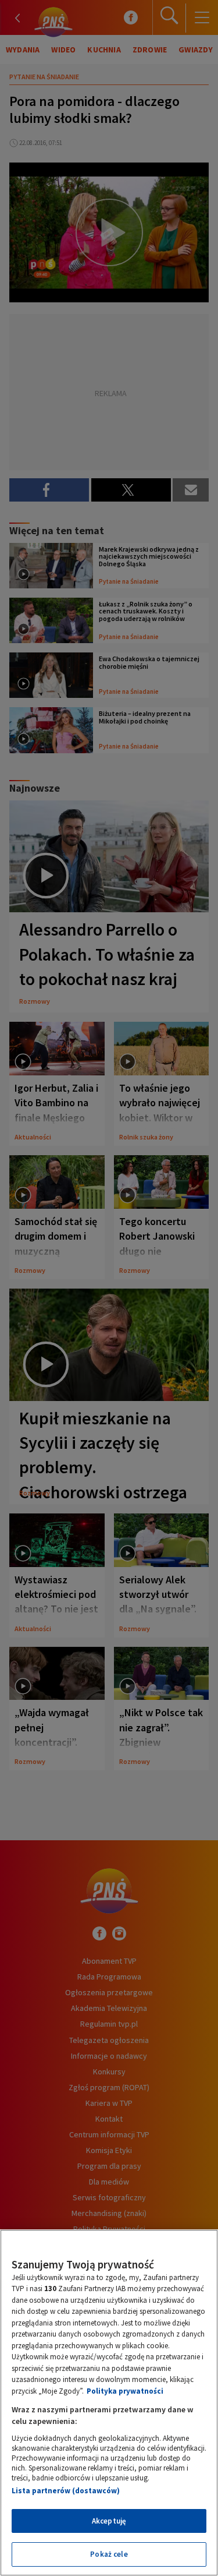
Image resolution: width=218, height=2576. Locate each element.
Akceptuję (109, 2521)
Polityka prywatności (125, 2391)
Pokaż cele (109, 2554)
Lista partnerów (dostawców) (66, 2491)
